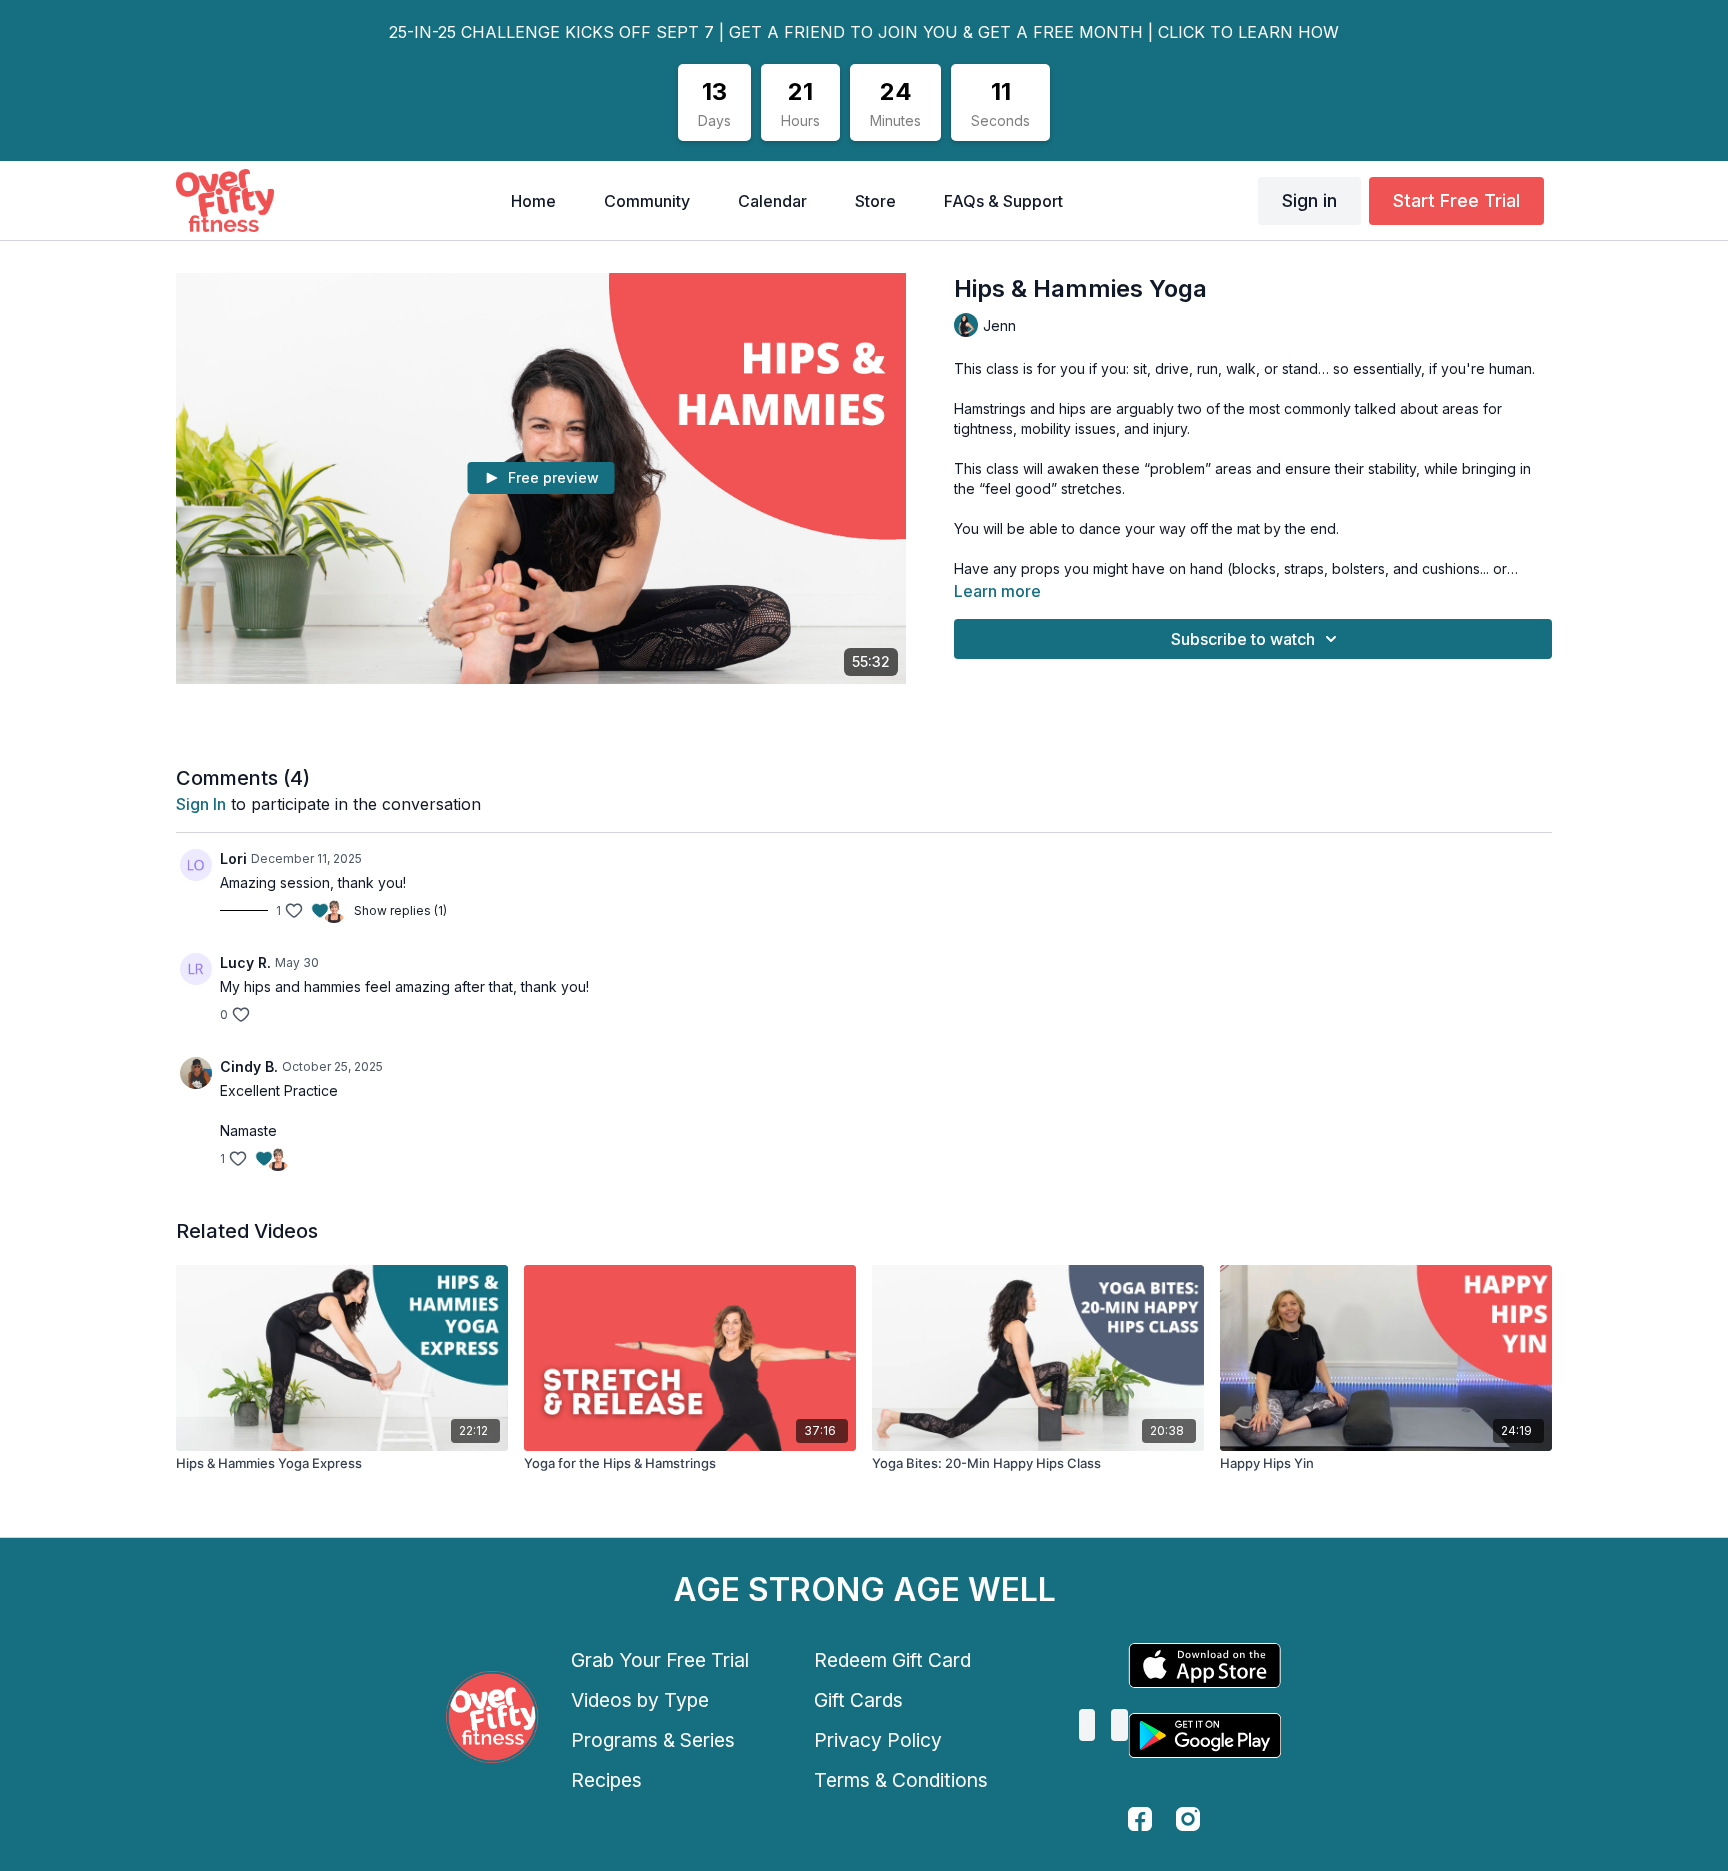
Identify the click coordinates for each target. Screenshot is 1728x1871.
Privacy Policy (878, 1740)
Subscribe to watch (1243, 639)
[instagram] (1188, 1819)
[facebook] (1140, 1819)
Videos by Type (640, 1700)
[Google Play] (1205, 1735)
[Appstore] (1205, 1665)
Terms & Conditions (901, 1780)
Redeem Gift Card (892, 1660)
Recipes (606, 1780)
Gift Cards (858, 1700)
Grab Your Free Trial (660, 1660)
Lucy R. (245, 962)
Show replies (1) (400, 910)
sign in (201, 804)
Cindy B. (249, 1066)
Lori (233, 858)
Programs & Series (653, 1740)
